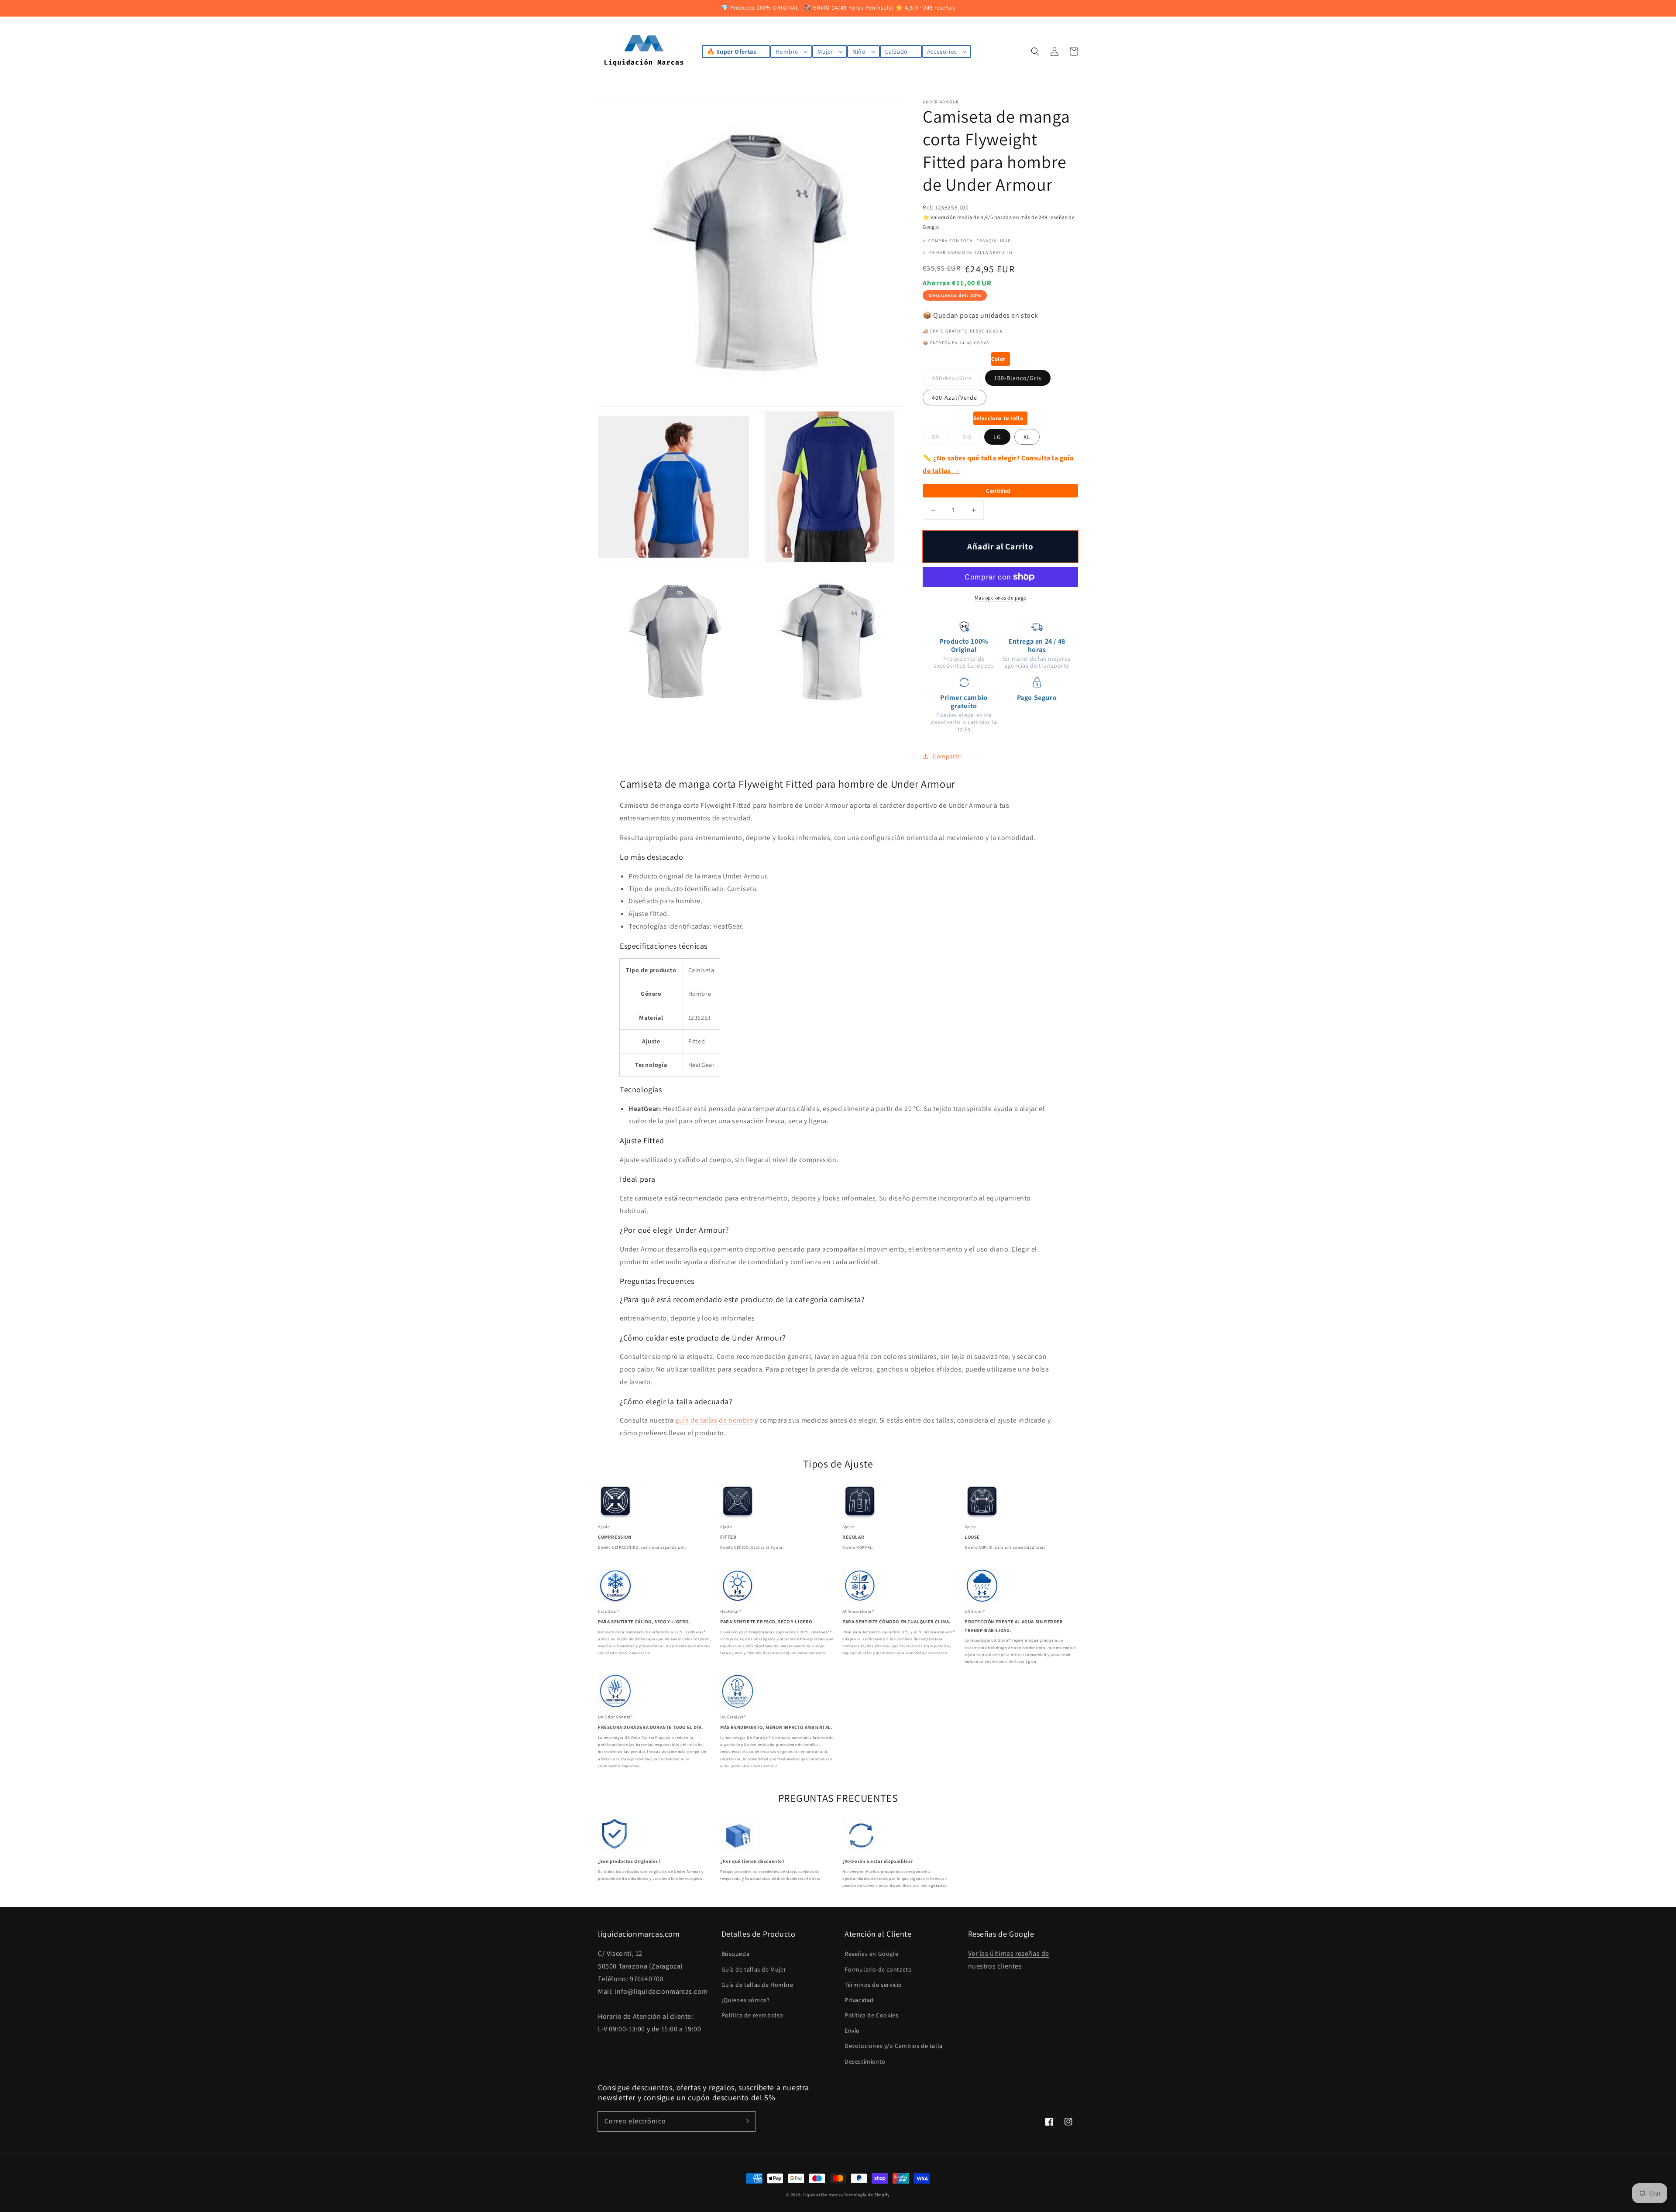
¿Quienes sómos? (746, 2000)
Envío (852, 2030)
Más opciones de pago (1001, 598)
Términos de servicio (873, 1985)
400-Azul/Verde (955, 398)
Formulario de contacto (878, 1969)
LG (997, 437)
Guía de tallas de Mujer (754, 1969)
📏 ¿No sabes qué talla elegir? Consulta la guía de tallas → (998, 464)
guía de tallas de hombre (714, 1420)
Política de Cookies (871, 2015)
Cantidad (998, 491)
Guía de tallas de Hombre (757, 1985)
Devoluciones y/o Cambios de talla (894, 2046)
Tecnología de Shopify (867, 2195)
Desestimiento (865, 2061)
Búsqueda (736, 1954)
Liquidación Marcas (823, 2195)
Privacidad (859, 2000)
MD (967, 437)
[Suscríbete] (745, 2121)
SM (936, 437)
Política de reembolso (753, 2015)
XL (1027, 437)
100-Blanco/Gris (1018, 378)
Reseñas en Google (871, 1954)
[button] (1035, 51)
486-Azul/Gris (952, 378)
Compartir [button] (947, 756)
